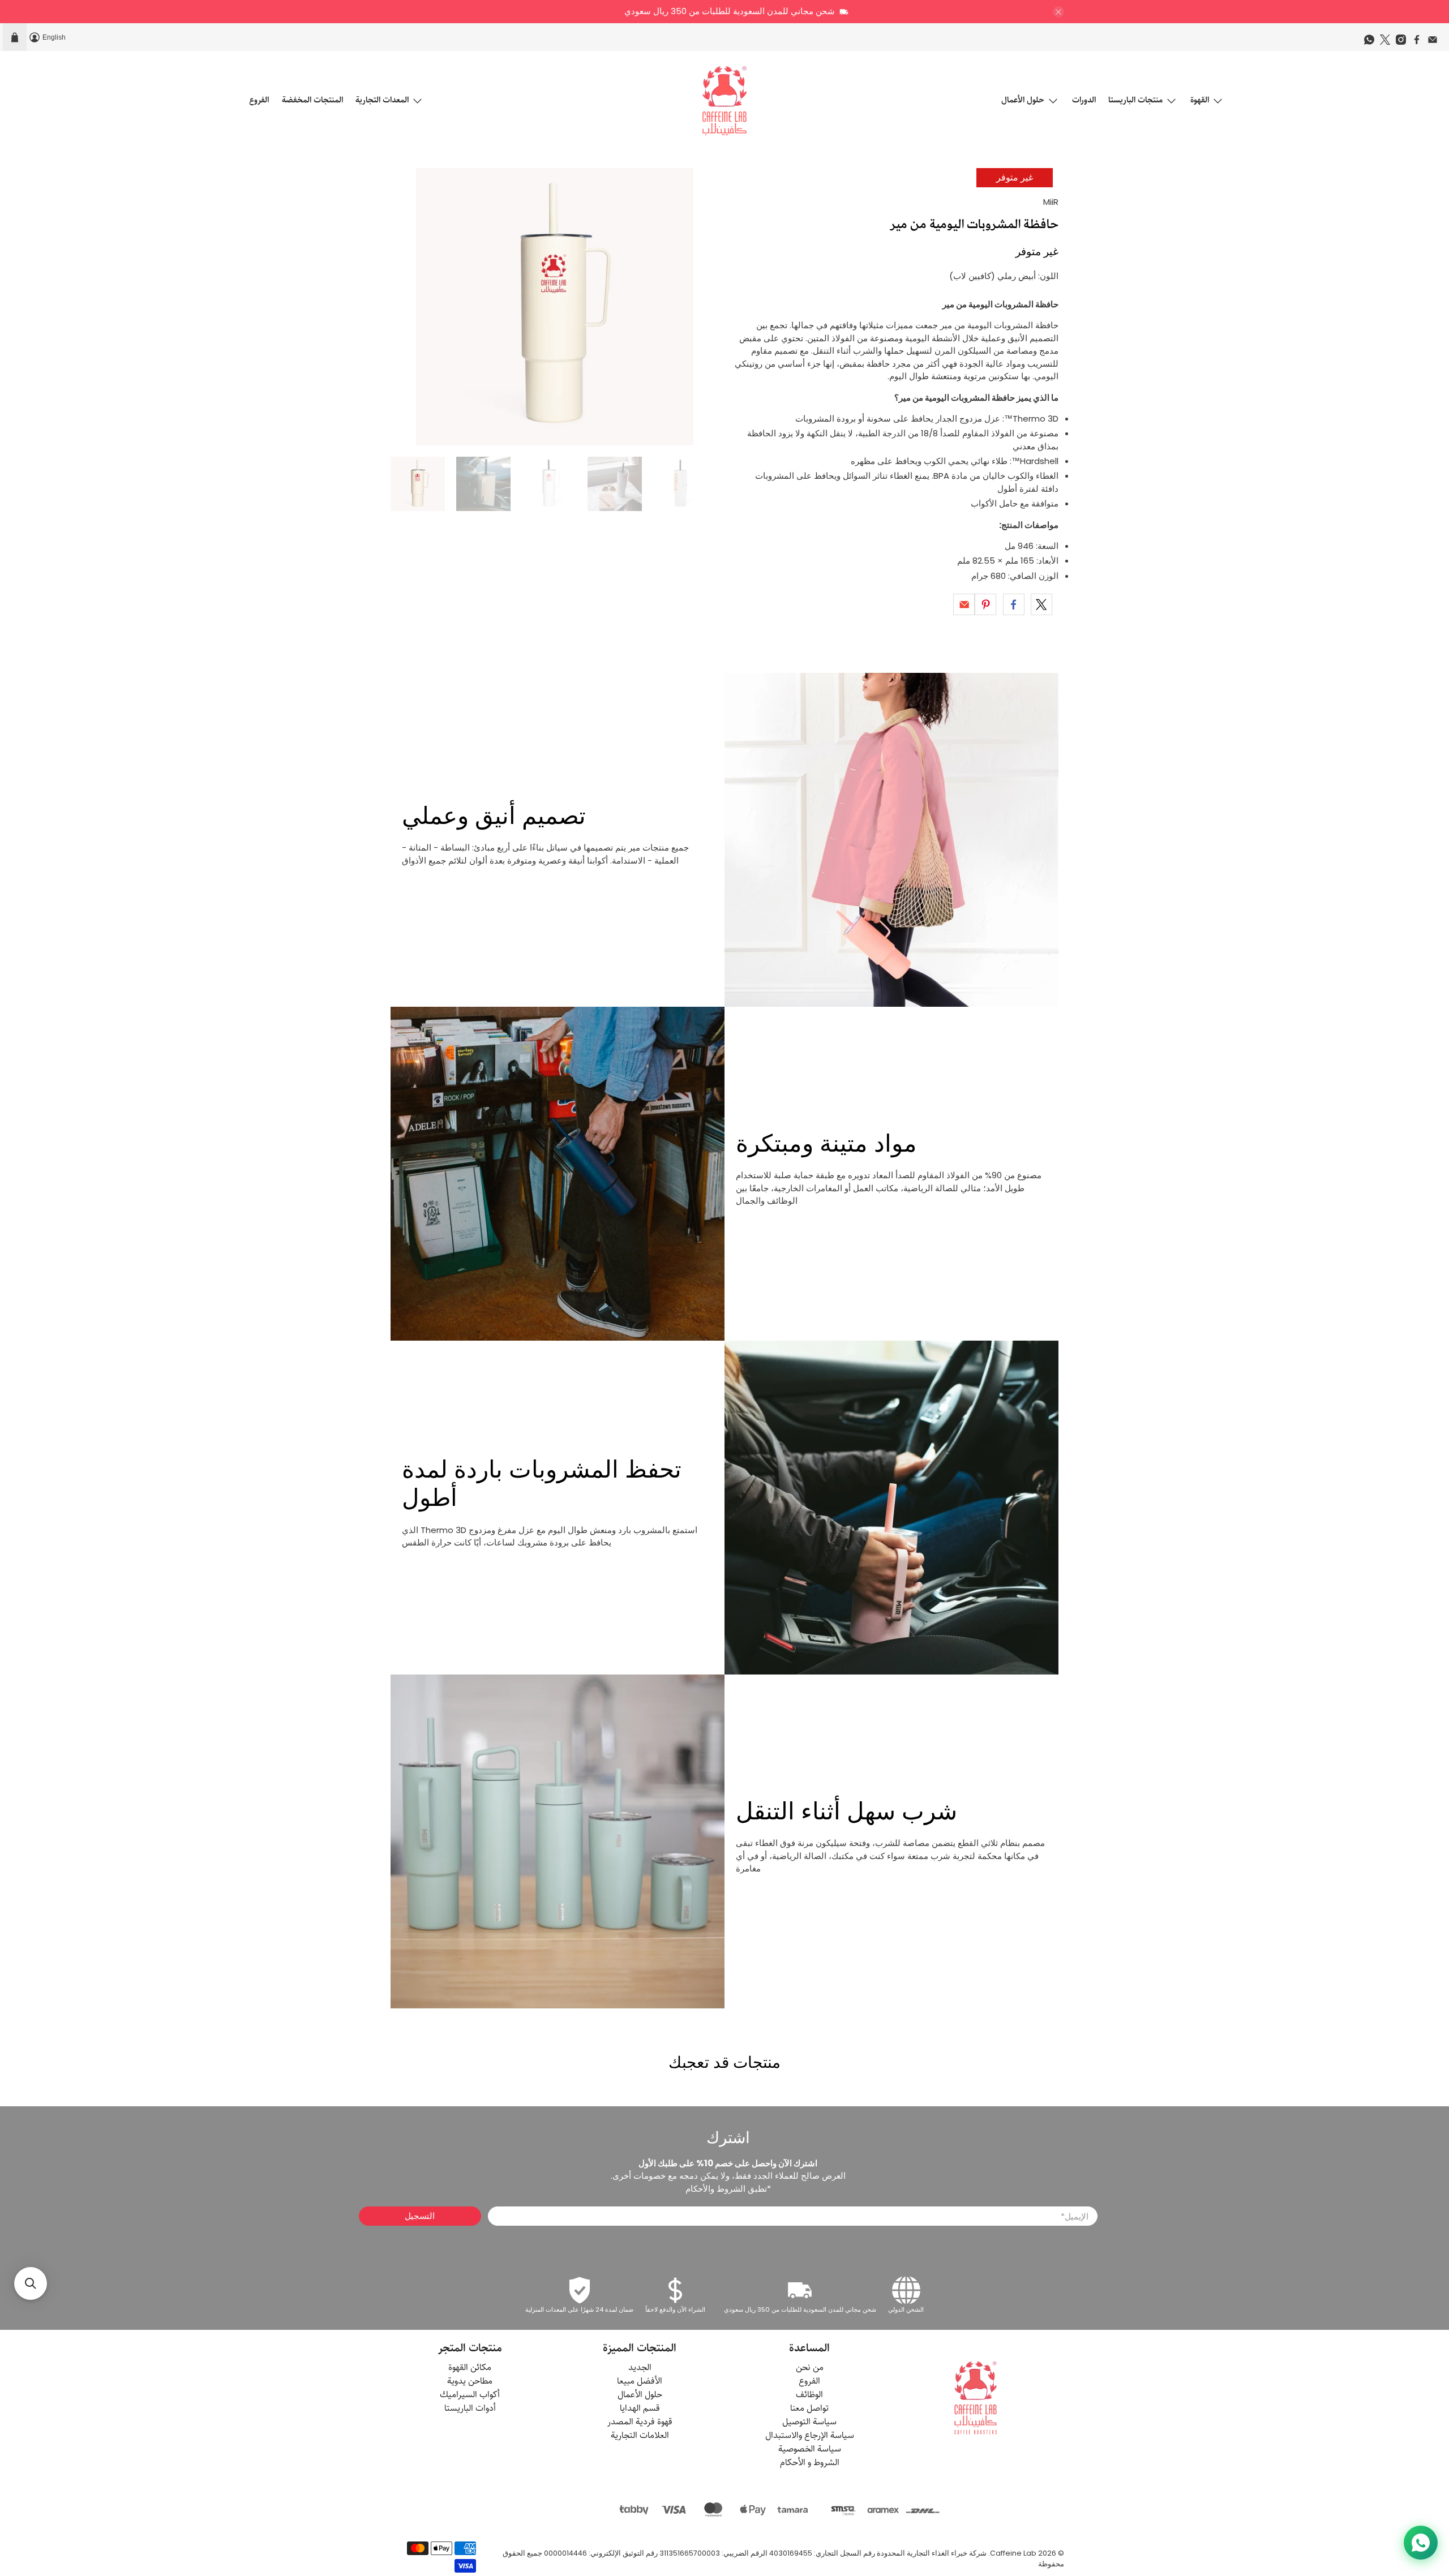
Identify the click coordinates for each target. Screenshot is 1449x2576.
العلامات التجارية (640, 2435)
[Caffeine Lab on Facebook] (1420, 42)
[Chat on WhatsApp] (1421, 2543)
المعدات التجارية (382, 100)
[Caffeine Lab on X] (1388, 42)
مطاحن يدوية (470, 2381)
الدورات (1084, 100)
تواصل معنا (809, 2408)
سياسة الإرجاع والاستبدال (810, 2435)
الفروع (259, 100)
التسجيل (420, 2216)
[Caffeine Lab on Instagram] (1404, 42)
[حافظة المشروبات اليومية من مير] (555, 307)
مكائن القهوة (470, 2367)
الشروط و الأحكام (810, 2463)
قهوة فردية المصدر (640, 2422)
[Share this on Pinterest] (985, 604)
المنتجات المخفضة (312, 100)
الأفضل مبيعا (640, 2381)
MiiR (1051, 202)
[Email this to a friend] (964, 604)
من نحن (810, 2367)
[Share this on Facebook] (1014, 604)
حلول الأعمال (1023, 100)
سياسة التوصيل (809, 2422)
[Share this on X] (1041, 604)
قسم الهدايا (640, 2408)
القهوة (1200, 100)
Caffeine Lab (1013, 2553)
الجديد (640, 2367)
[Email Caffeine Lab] (1435, 42)
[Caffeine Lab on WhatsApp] (1372, 42)
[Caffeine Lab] (724, 101)
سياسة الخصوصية (810, 2449)
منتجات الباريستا (1135, 100)
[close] (1058, 12)
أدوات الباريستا (470, 2408)
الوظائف (809, 2395)
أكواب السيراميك (470, 2395)
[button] (31, 2283)
